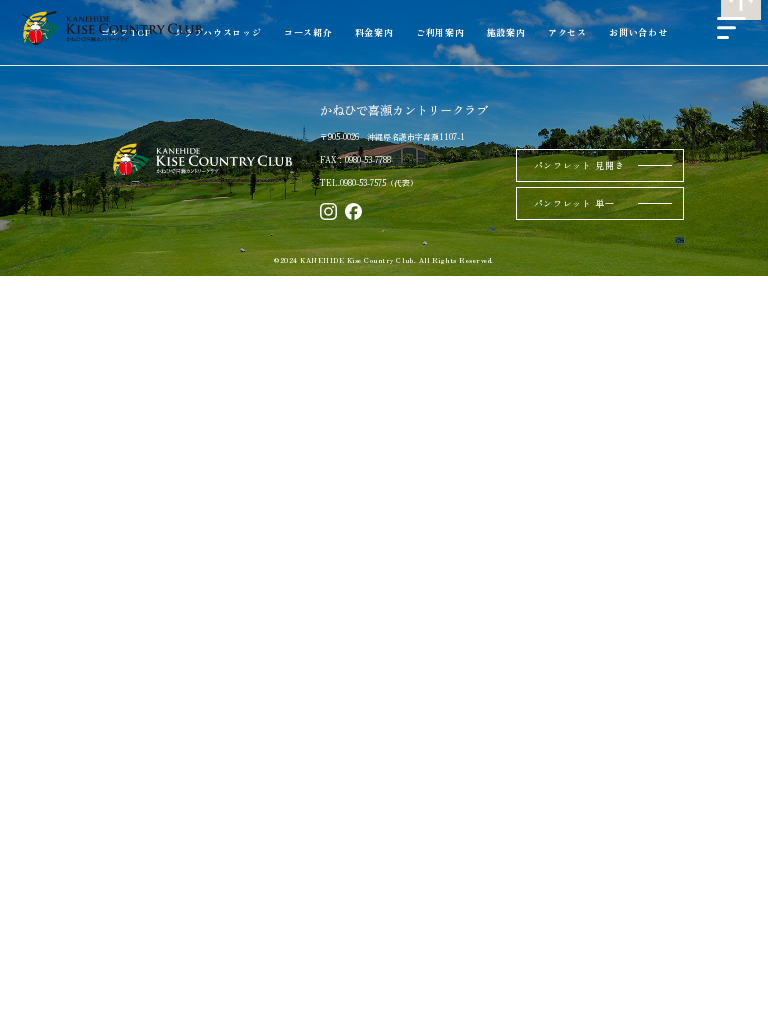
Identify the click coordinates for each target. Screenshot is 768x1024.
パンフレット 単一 (574, 203)
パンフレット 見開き (579, 165)
